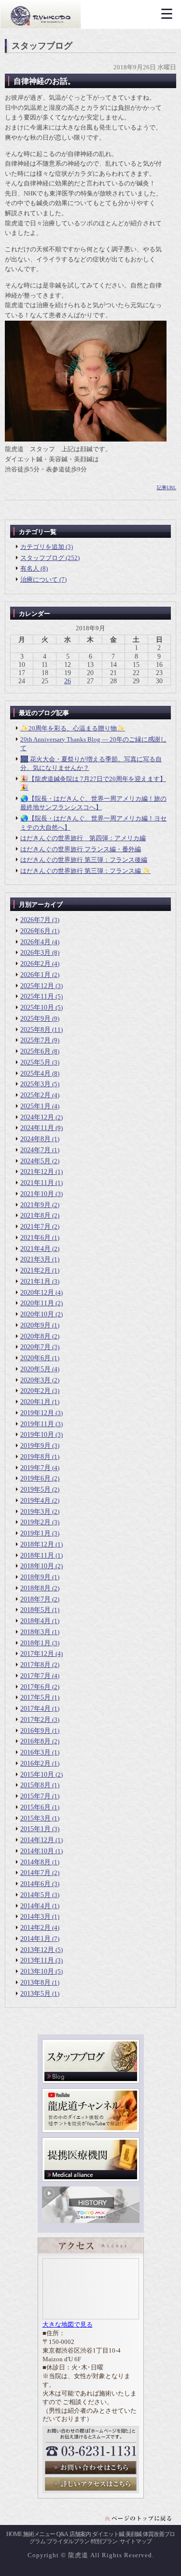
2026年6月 (35, 931)
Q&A (62, 2534)
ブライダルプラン (68, 2541)
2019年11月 (37, 1424)
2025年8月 (35, 1030)
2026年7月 (35, 920)
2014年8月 (35, 1862)
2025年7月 (35, 1040)
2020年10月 (37, 1314)
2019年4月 (35, 1501)
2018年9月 (35, 1577)
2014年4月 (35, 1906)
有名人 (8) (34, 568)
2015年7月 (35, 1796)
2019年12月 (37, 1413)
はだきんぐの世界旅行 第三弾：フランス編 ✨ (85, 871)
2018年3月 (35, 1632)
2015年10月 (37, 1775)
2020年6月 (35, 1358)
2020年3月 (35, 1380)
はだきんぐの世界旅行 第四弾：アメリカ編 (83, 838)
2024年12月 (37, 1117)
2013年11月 (37, 1960)
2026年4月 (35, 942)
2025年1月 (35, 1106)
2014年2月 (35, 1928)
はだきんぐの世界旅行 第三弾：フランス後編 (84, 860)
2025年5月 (35, 1062)
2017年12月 (37, 1654)
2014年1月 (35, 1939)
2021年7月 (35, 1227)
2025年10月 (37, 1008)
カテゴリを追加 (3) (47, 547)
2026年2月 (35, 964)
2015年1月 (35, 1829)
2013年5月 (35, 1994)
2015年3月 (35, 1818)
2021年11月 (37, 1183)
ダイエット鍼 (108, 2534)
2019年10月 (37, 1435)
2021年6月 (35, 1238)
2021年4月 (35, 1249)
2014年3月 (35, 1917)
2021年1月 (35, 1281)
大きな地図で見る (68, 2325)
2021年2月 (35, 1270)
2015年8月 (35, 1785)
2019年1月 (35, 1533)
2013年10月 (37, 1971)
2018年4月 (35, 1621)
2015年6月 (35, 1807)
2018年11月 (37, 1555)
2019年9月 (35, 1446)
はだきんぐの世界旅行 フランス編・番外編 (81, 849)
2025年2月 (35, 1095)
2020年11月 (37, 1303)
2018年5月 (35, 1610)
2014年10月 (37, 1851)
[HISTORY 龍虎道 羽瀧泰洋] (91, 2221)
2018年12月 (37, 1544)
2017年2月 (35, 1720)
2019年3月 (35, 1512)
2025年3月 (35, 1084)
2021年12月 (37, 1172)
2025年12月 (37, 986)
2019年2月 (35, 1522)
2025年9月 (35, 1019)
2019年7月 (35, 1468)
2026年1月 (35, 975)
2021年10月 (37, 1194)
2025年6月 (35, 1051)
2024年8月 (35, 1139)
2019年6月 (35, 1478)
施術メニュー (39, 2534)
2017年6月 (35, 1687)
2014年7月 (35, 1873)
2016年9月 (35, 1731)
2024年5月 (35, 1161)
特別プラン (104, 2541)
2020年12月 (37, 1293)
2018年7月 (35, 1599)
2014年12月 (37, 1840)
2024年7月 (35, 1150)
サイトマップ (136, 2541)
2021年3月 (35, 1259)
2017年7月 (35, 1676)
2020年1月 (35, 1402)
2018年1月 (35, 1643)
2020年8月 (35, 1336)
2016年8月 (35, 1741)
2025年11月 (37, 996)
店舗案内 (80, 2534)
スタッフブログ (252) (50, 558)
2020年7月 (35, 1347)
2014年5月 (35, 1895)
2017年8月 (35, 1665)
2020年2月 (35, 1391)
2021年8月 (35, 1216)
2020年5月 (35, 1369)
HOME (14, 2534)
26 (68, 681)
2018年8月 (35, 1588)
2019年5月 (35, 1490)
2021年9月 (35, 1205)
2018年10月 (37, 1566)
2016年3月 (35, 1752)
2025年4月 (35, 1073)
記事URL (167, 488)
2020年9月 (35, 1325)
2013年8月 (35, 1983)
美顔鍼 (133, 2534)
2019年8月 (35, 1457)
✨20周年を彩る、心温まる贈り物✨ (73, 728)
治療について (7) (43, 579)
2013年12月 (37, 1950)
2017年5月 (35, 1698)
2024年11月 (37, 1128)
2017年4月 (35, 1709)
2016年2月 (35, 1763)
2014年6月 (35, 1884)
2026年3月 (35, 953)
